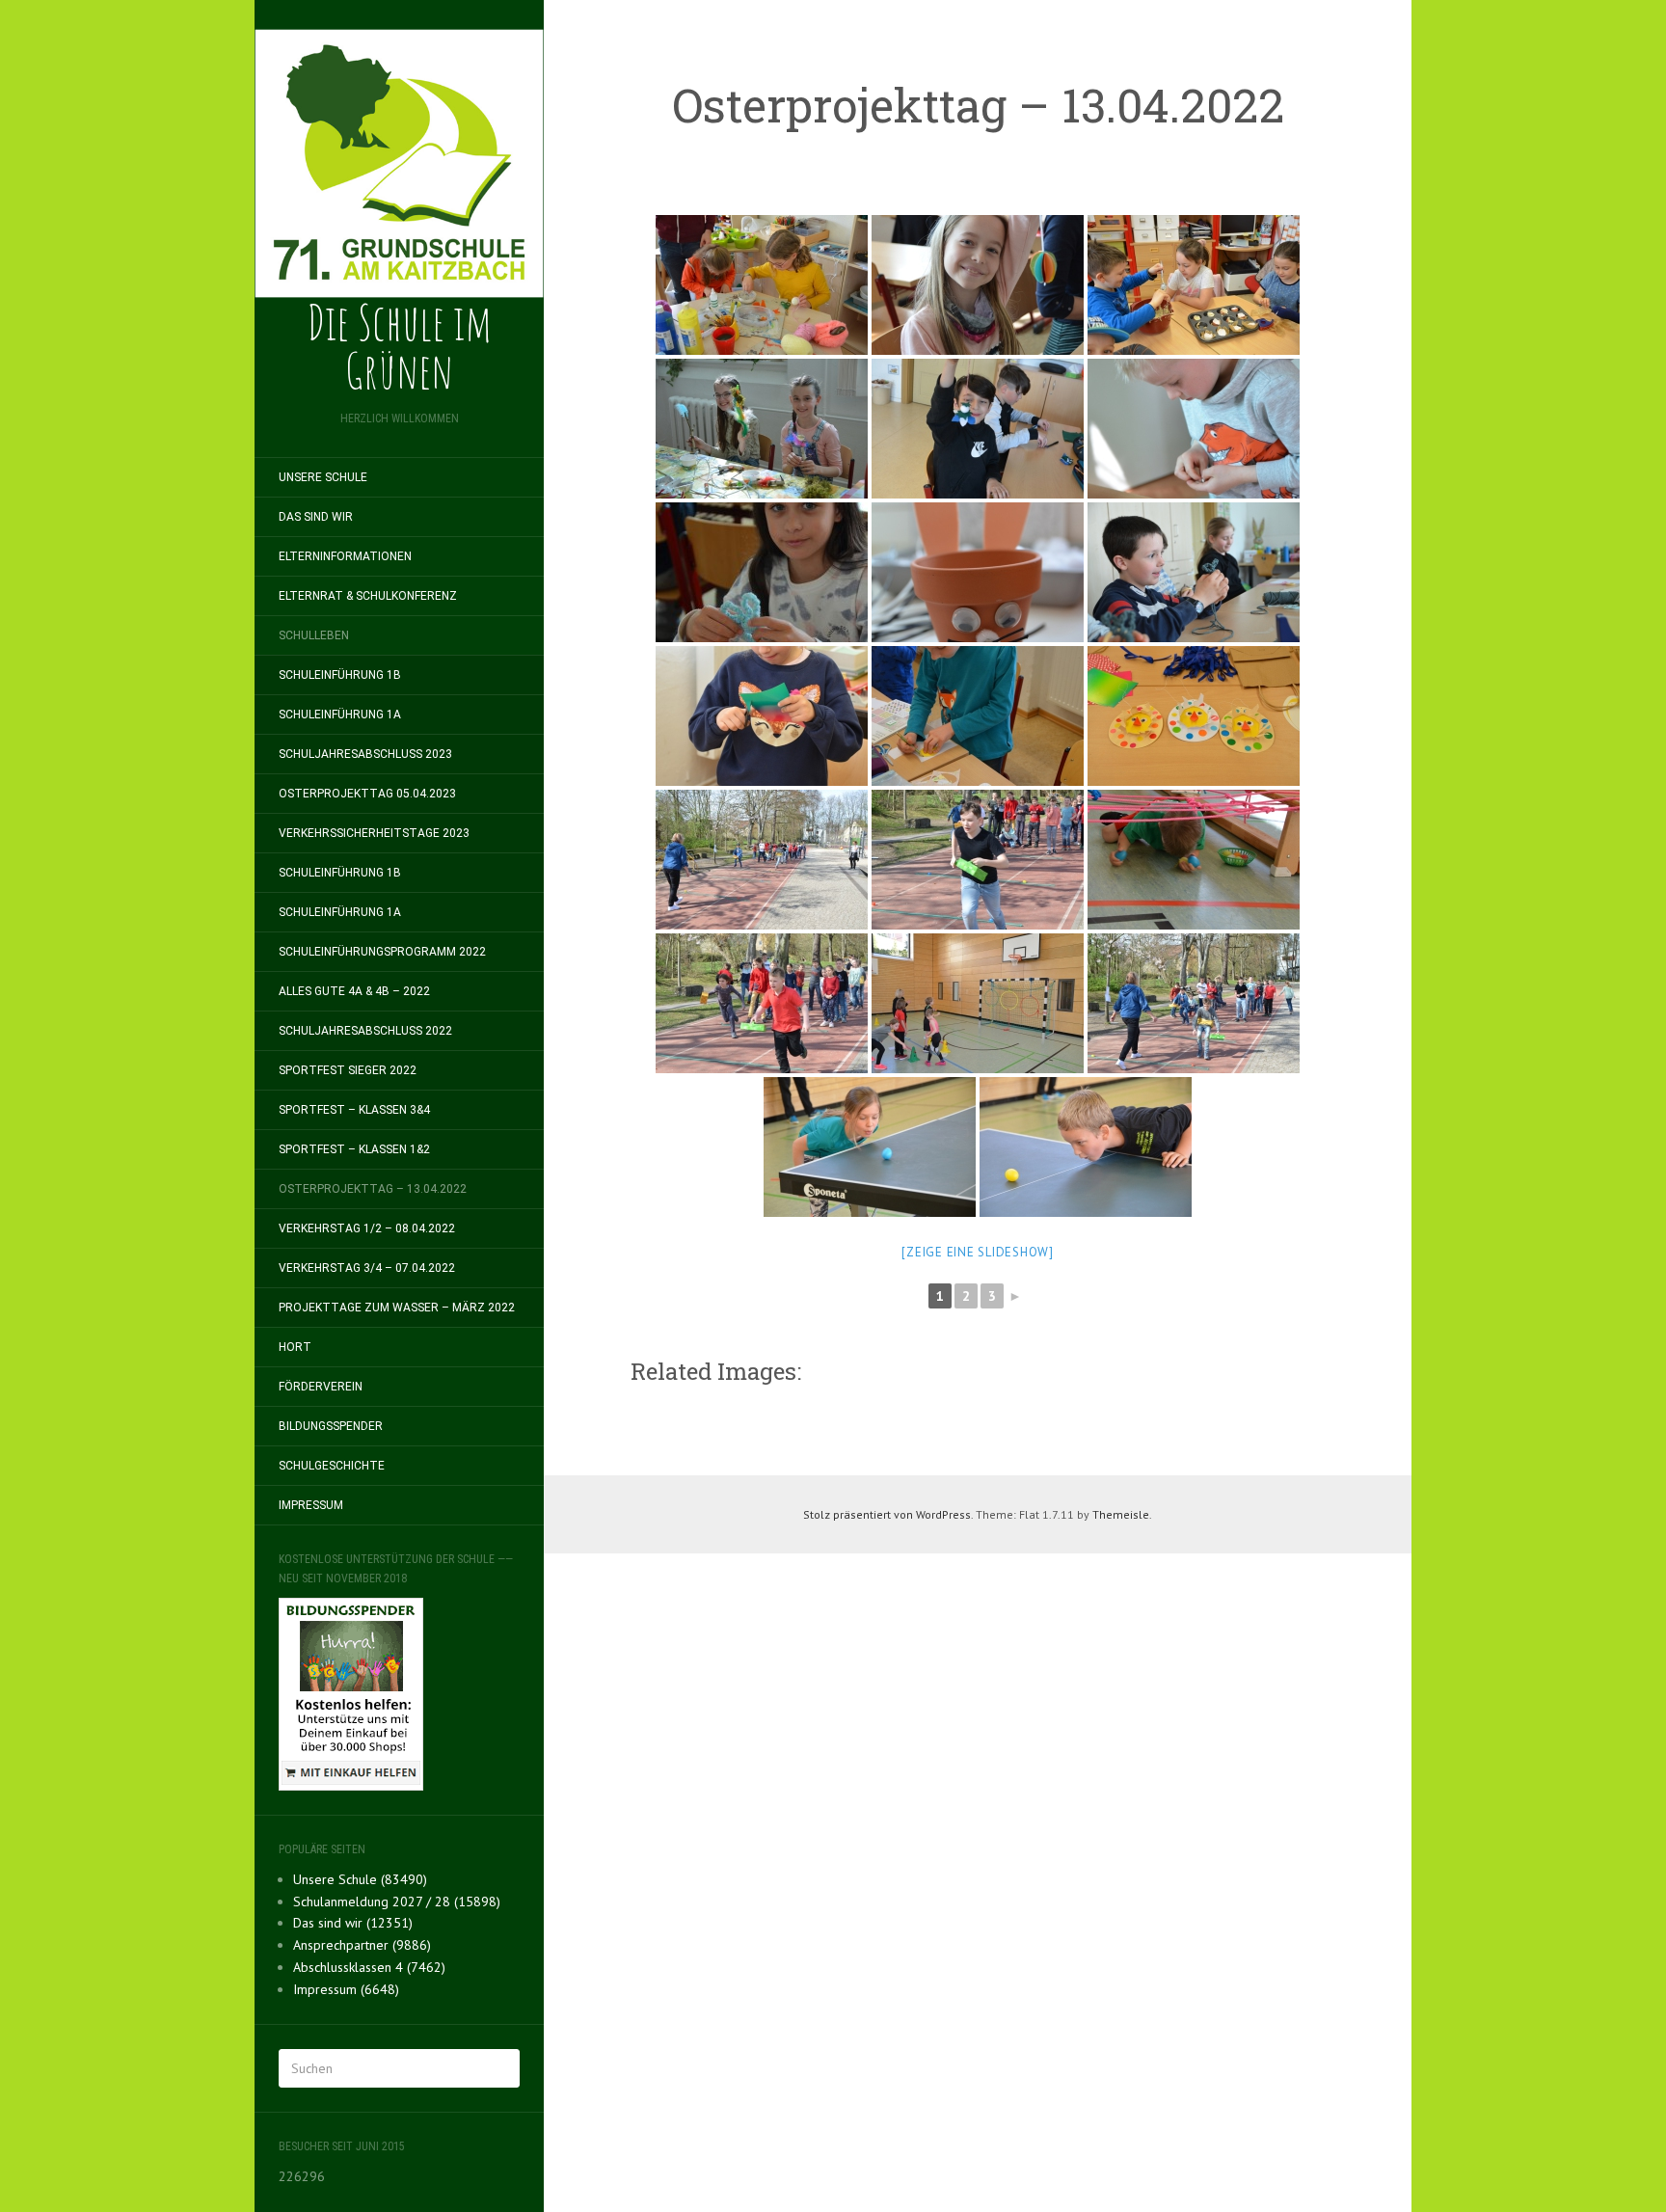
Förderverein (321, 1387)
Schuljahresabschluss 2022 (365, 1031)
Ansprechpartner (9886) (362, 1945)
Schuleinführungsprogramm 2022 (382, 952)
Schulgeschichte (332, 1466)
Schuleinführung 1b (340, 675)
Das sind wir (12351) (353, 1923)
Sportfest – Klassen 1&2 (354, 1149)
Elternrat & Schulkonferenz (368, 596)
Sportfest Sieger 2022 (348, 1070)
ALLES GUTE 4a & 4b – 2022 (354, 991)
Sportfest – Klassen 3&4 (354, 1110)
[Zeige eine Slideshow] (978, 1252)
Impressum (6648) (346, 1989)
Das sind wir (316, 517)
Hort (295, 1347)
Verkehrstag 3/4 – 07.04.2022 (367, 1268)
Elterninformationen (345, 556)
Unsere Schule (323, 477)
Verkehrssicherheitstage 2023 (374, 833)
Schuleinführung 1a (340, 715)
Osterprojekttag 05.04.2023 (367, 794)
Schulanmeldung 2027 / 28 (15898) (397, 1902)
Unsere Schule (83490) (360, 1879)
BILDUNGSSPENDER (331, 1426)
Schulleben (314, 635)
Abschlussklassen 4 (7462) (369, 1967)
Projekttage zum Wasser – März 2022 (397, 1308)
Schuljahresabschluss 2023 (365, 754)
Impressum (311, 1505)
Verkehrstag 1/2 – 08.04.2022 (367, 1228)
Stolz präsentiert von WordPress (887, 1514)
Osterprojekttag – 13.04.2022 (373, 1189)
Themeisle (1121, 1514)
